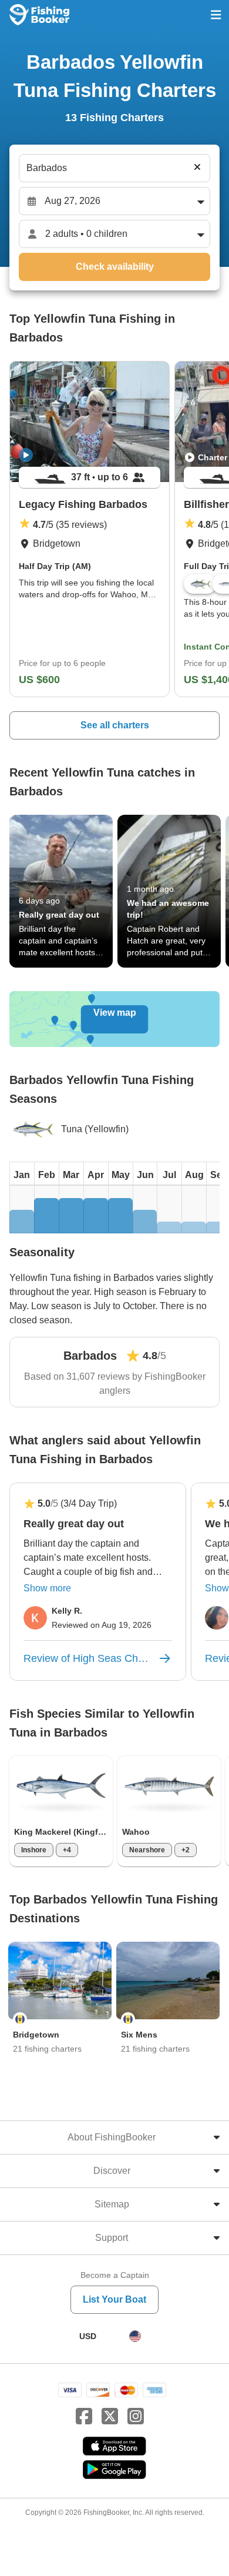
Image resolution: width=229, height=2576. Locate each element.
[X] (110, 2417)
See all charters (115, 725)
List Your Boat (114, 2299)
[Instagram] (136, 2417)
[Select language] (135, 2336)
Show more (47, 1588)
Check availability (115, 267)
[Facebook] (84, 2417)
